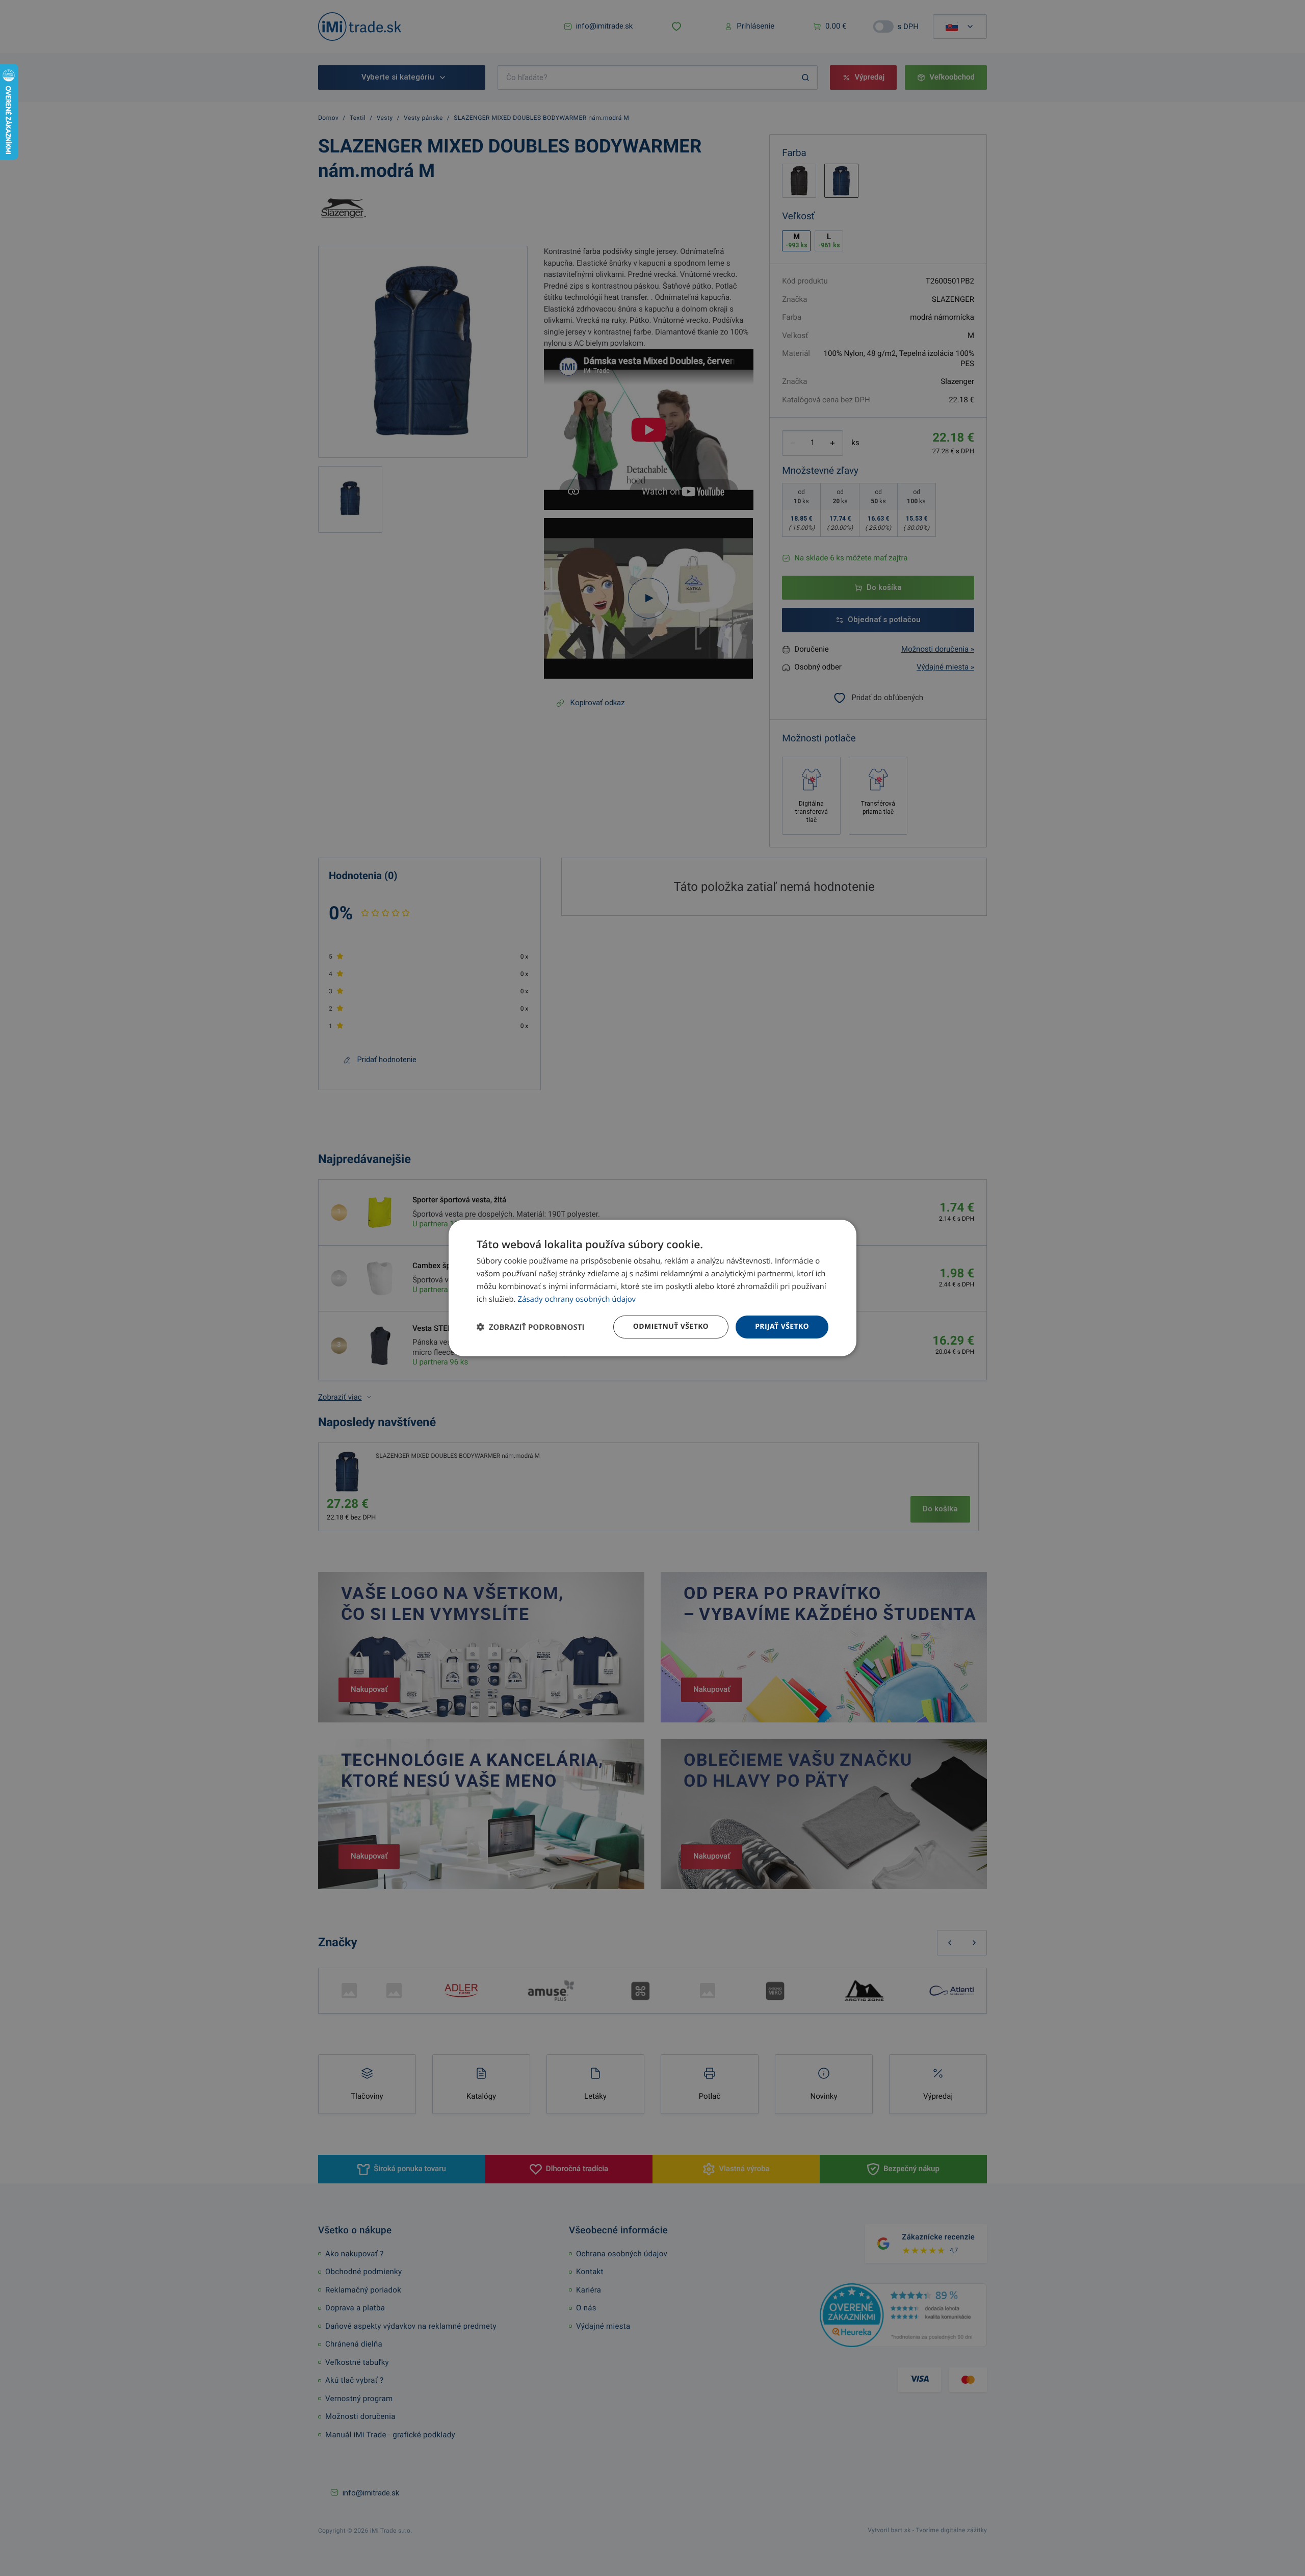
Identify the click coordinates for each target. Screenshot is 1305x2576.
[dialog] (652, 1288)
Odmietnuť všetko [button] (671, 1326)
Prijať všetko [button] (782, 1326)
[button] (530, 1327)
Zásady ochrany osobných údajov (577, 1299)
